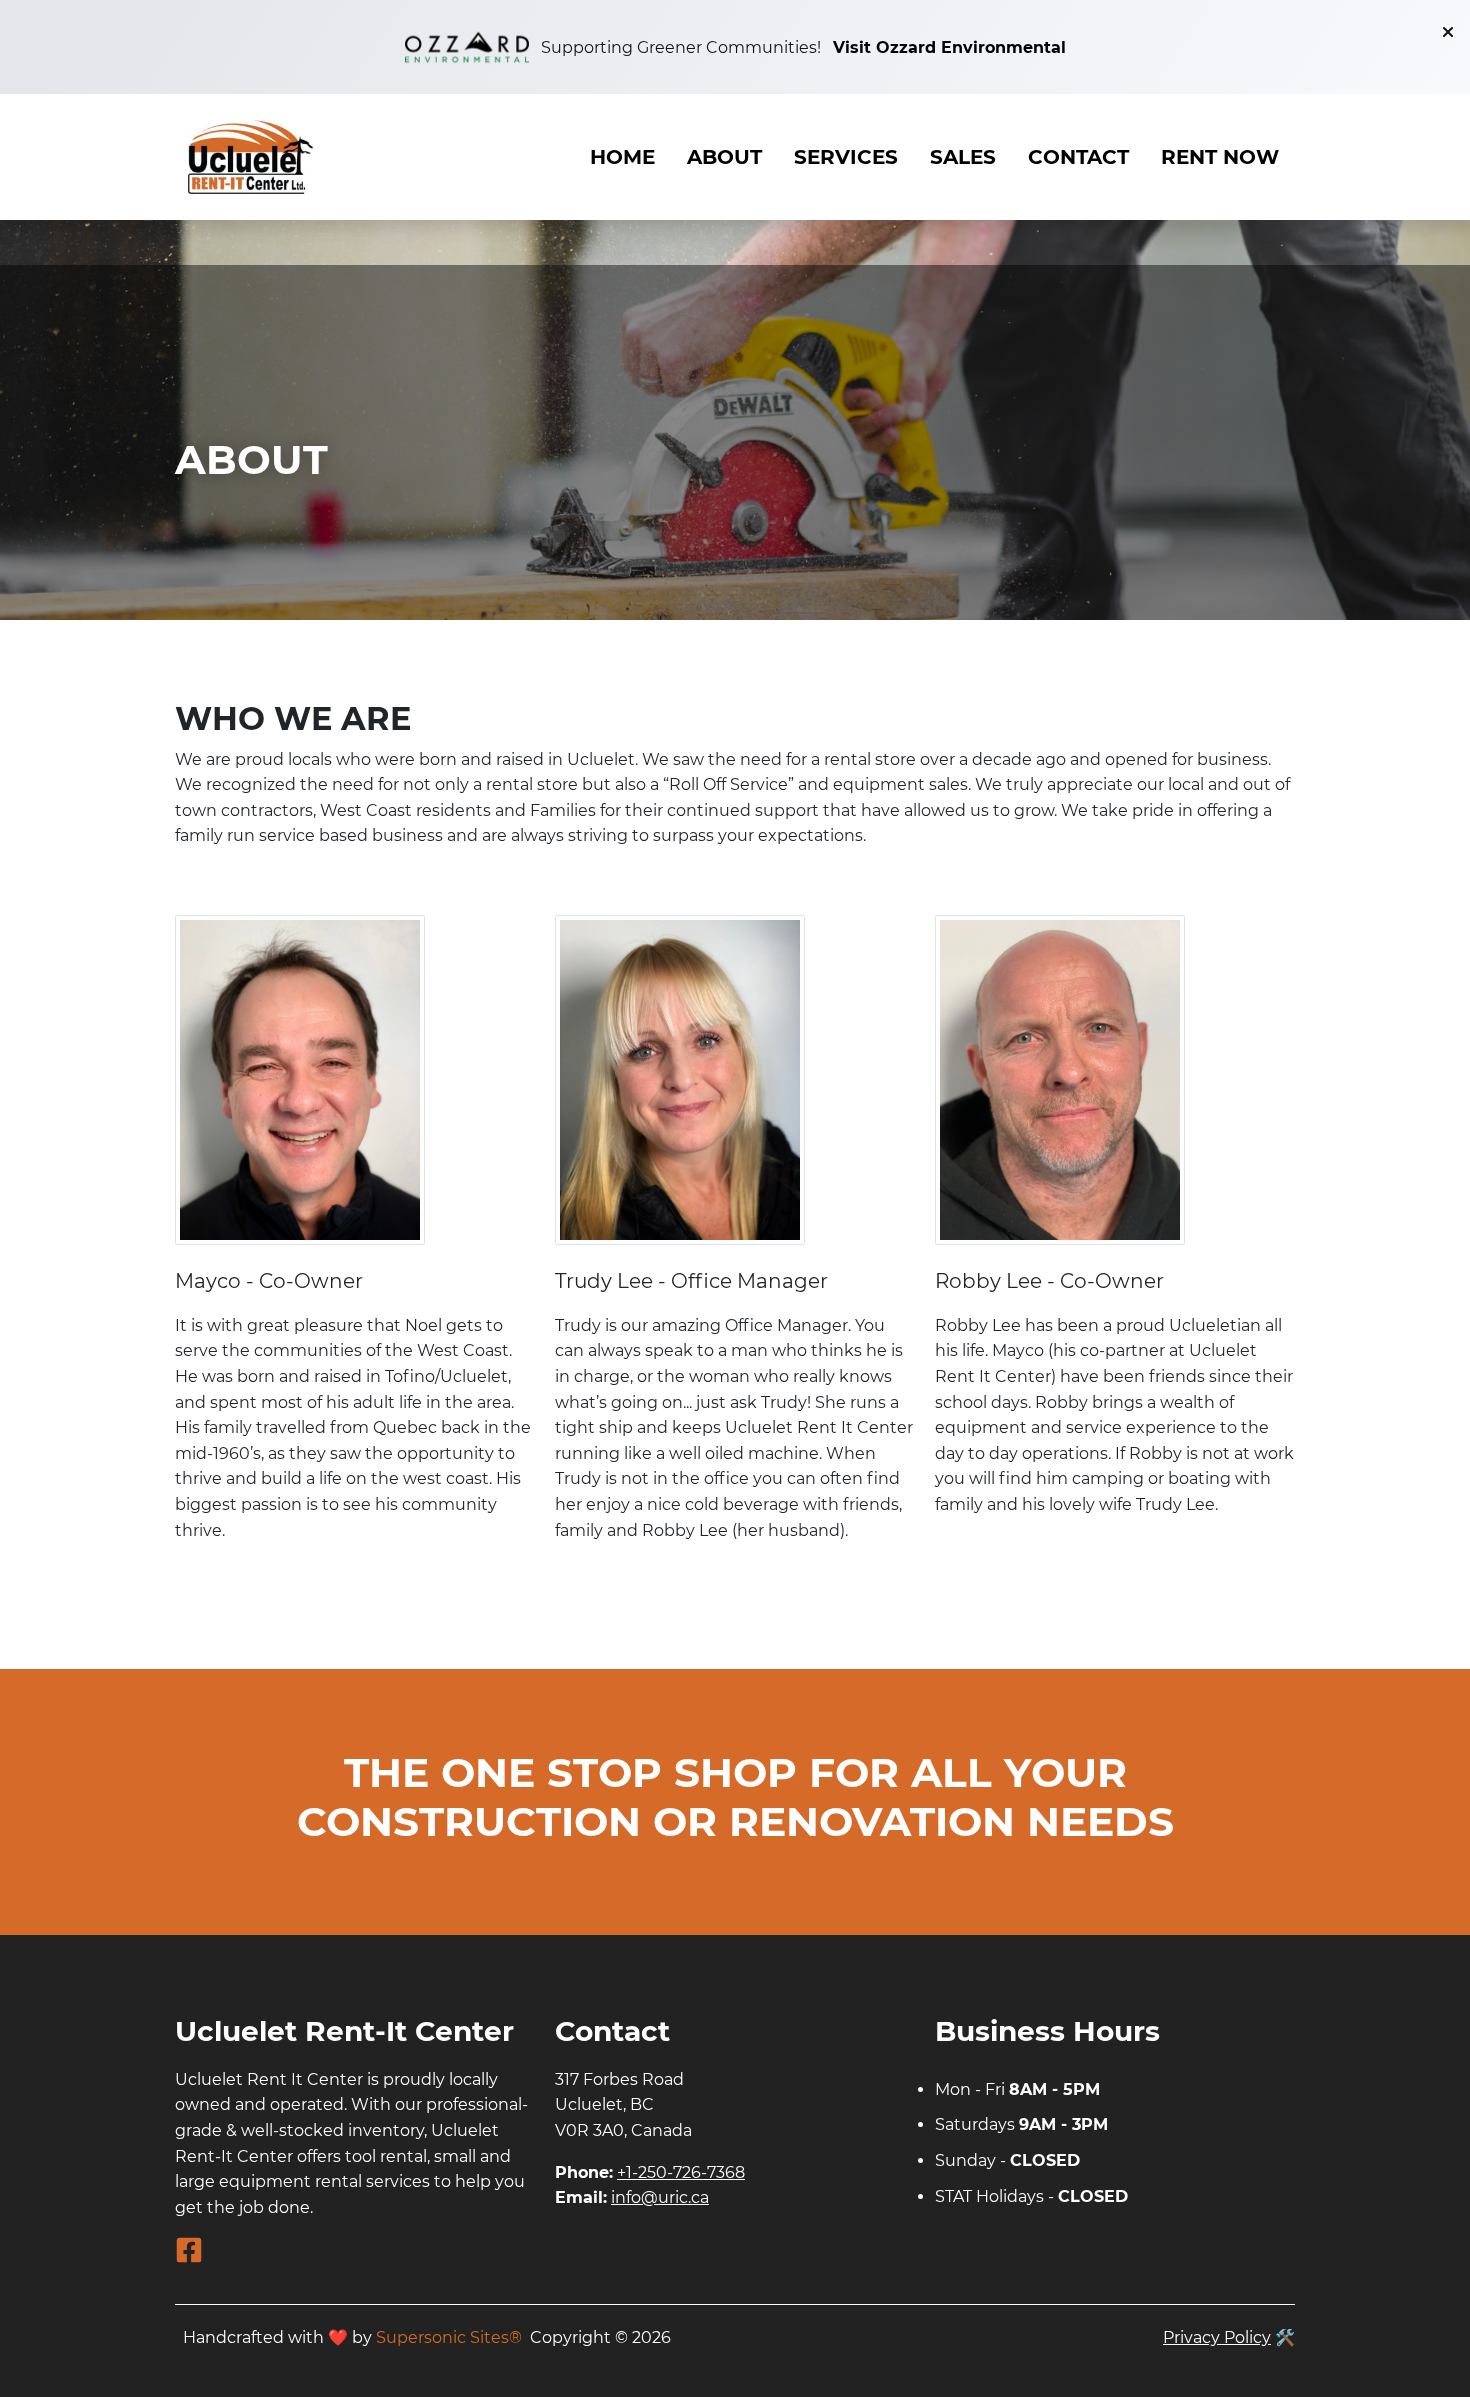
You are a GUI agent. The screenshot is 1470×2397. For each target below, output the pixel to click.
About (724, 157)
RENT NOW (1220, 157)
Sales (963, 157)
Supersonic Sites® (449, 2337)
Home (622, 157)
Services (846, 157)
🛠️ (1285, 2337)
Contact (1078, 157)
